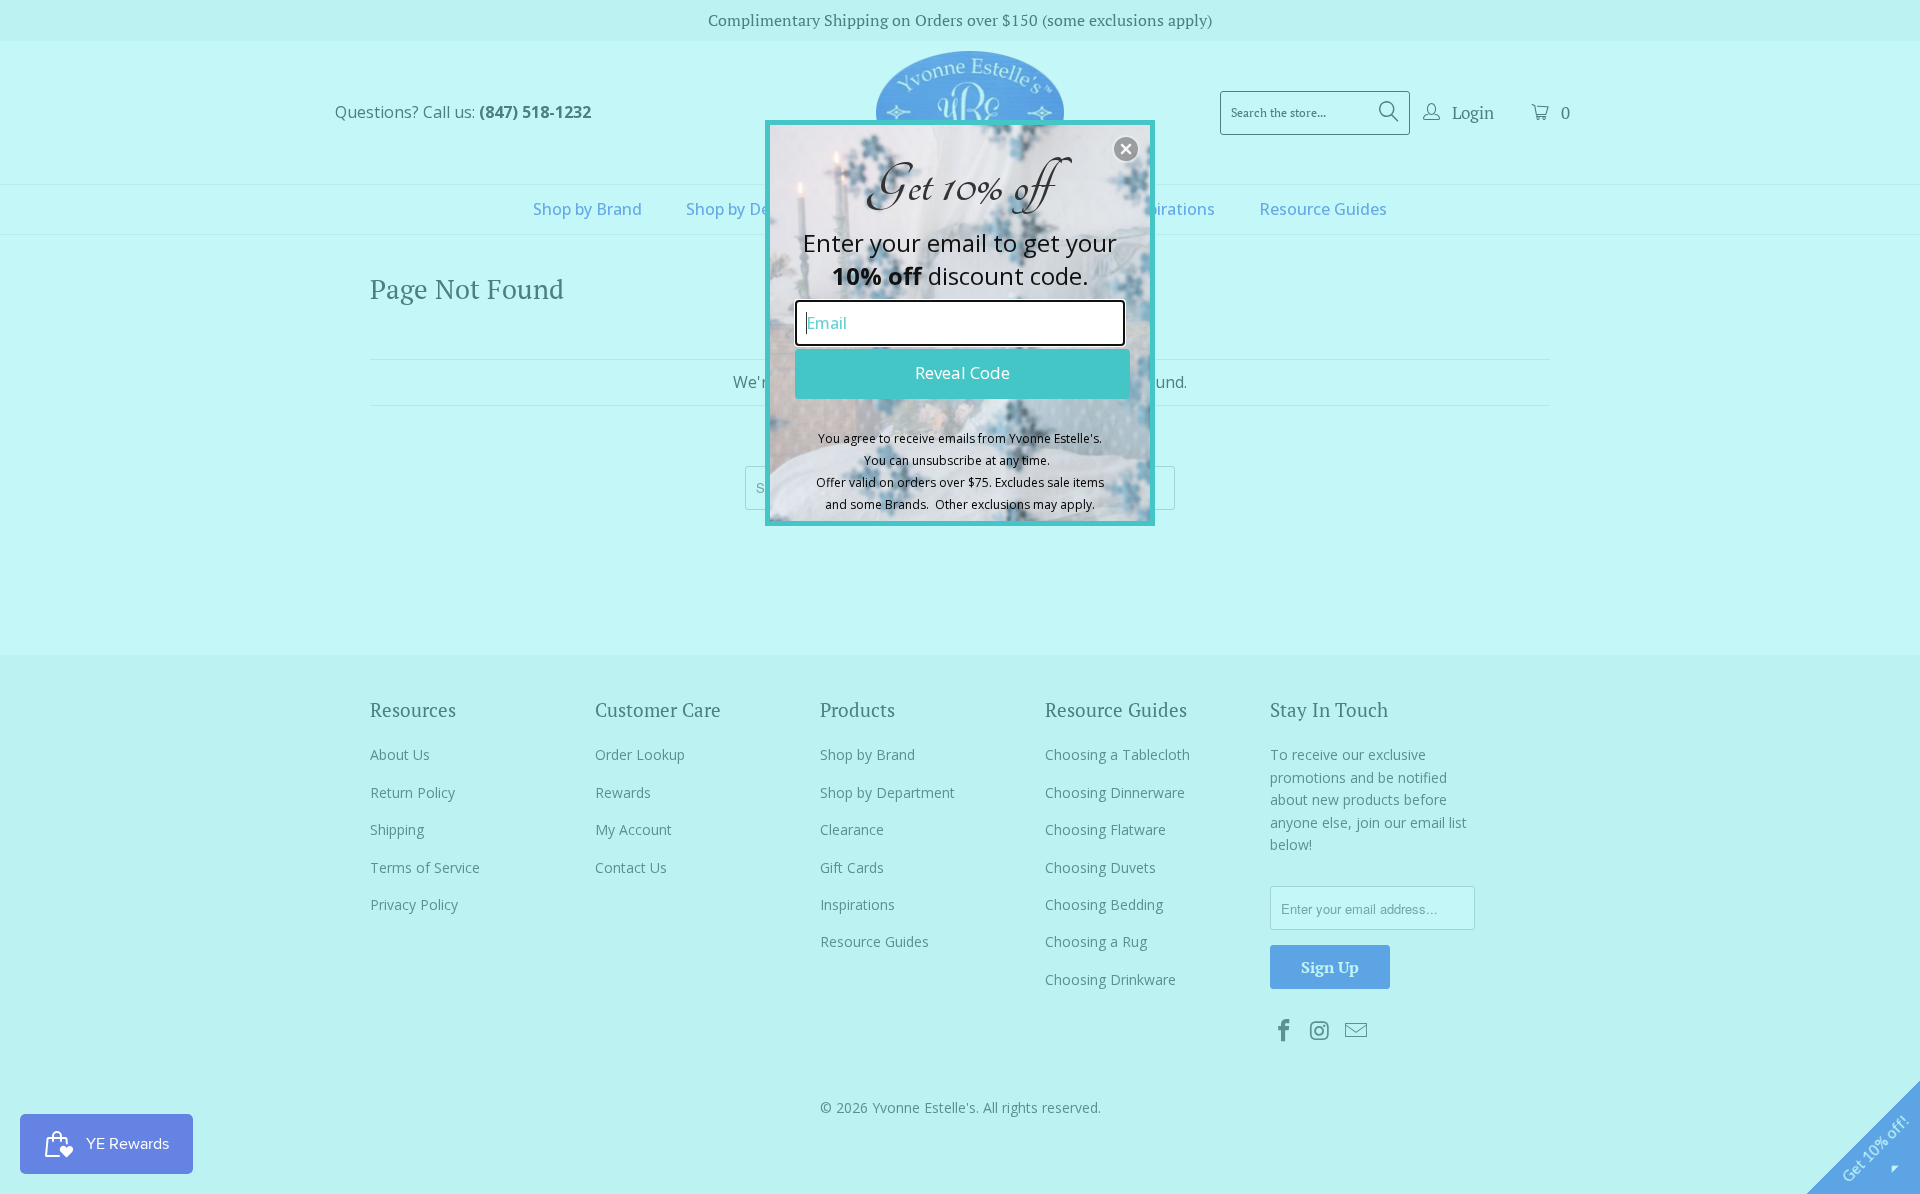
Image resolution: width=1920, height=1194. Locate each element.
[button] (1126, 149)
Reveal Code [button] (962, 372)
